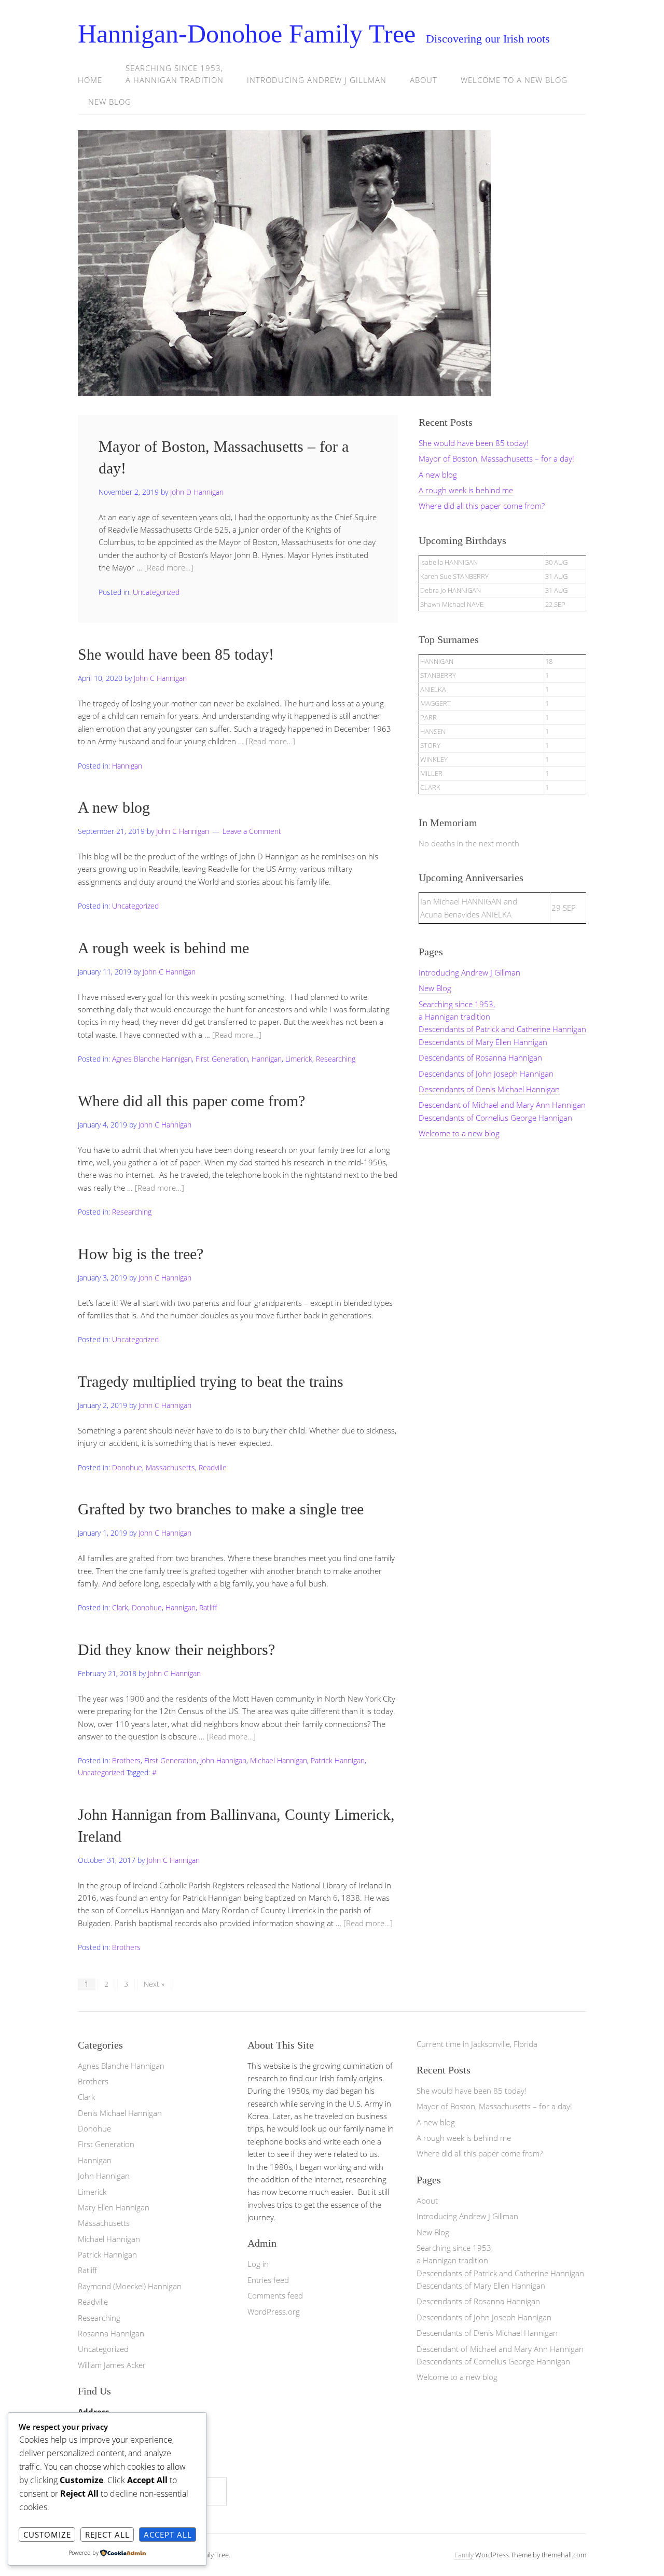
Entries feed (268, 2280)
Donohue (127, 1467)
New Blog (110, 102)
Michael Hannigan (279, 1760)
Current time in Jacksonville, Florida (477, 2044)
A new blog (114, 807)
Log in (258, 2264)
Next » (154, 1984)
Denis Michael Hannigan (120, 2113)
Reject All (107, 2535)
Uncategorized (156, 592)
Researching (336, 1059)
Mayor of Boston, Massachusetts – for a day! (496, 458)
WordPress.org (274, 2312)
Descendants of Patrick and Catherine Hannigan (502, 1029)
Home (90, 80)
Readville (213, 1467)
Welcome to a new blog (514, 80)
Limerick (299, 1059)
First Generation (222, 1059)
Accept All (168, 2535)
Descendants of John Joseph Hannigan (486, 1074)
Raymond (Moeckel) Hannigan (130, 2286)
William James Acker (112, 2365)
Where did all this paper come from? (191, 1101)
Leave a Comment (252, 831)
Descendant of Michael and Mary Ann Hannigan (502, 1105)
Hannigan (127, 766)
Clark (120, 1607)
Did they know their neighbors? (176, 1649)
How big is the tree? (141, 1254)
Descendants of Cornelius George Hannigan (495, 1118)
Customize (47, 2535)
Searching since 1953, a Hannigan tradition (175, 74)
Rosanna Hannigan (111, 2333)
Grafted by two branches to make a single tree (221, 1509)
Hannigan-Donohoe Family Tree (247, 34)
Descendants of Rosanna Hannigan (480, 1057)
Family (464, 2555)
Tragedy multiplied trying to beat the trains (211, 1381)
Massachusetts (170, 1467)
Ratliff (208, 1607)
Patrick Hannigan (338, 1760)
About (424, 80)
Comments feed (275, 2295)
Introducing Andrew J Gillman (317, 80)
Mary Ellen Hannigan (114, 2207)
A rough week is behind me (163, 948)
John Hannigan (223, 1760)
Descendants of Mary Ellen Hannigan (483, 1042)
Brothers (126, 1760)
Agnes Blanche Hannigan (152, 1059)
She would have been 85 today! (176, 654)
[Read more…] (169, 567)
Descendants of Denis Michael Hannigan (489, 1089)
